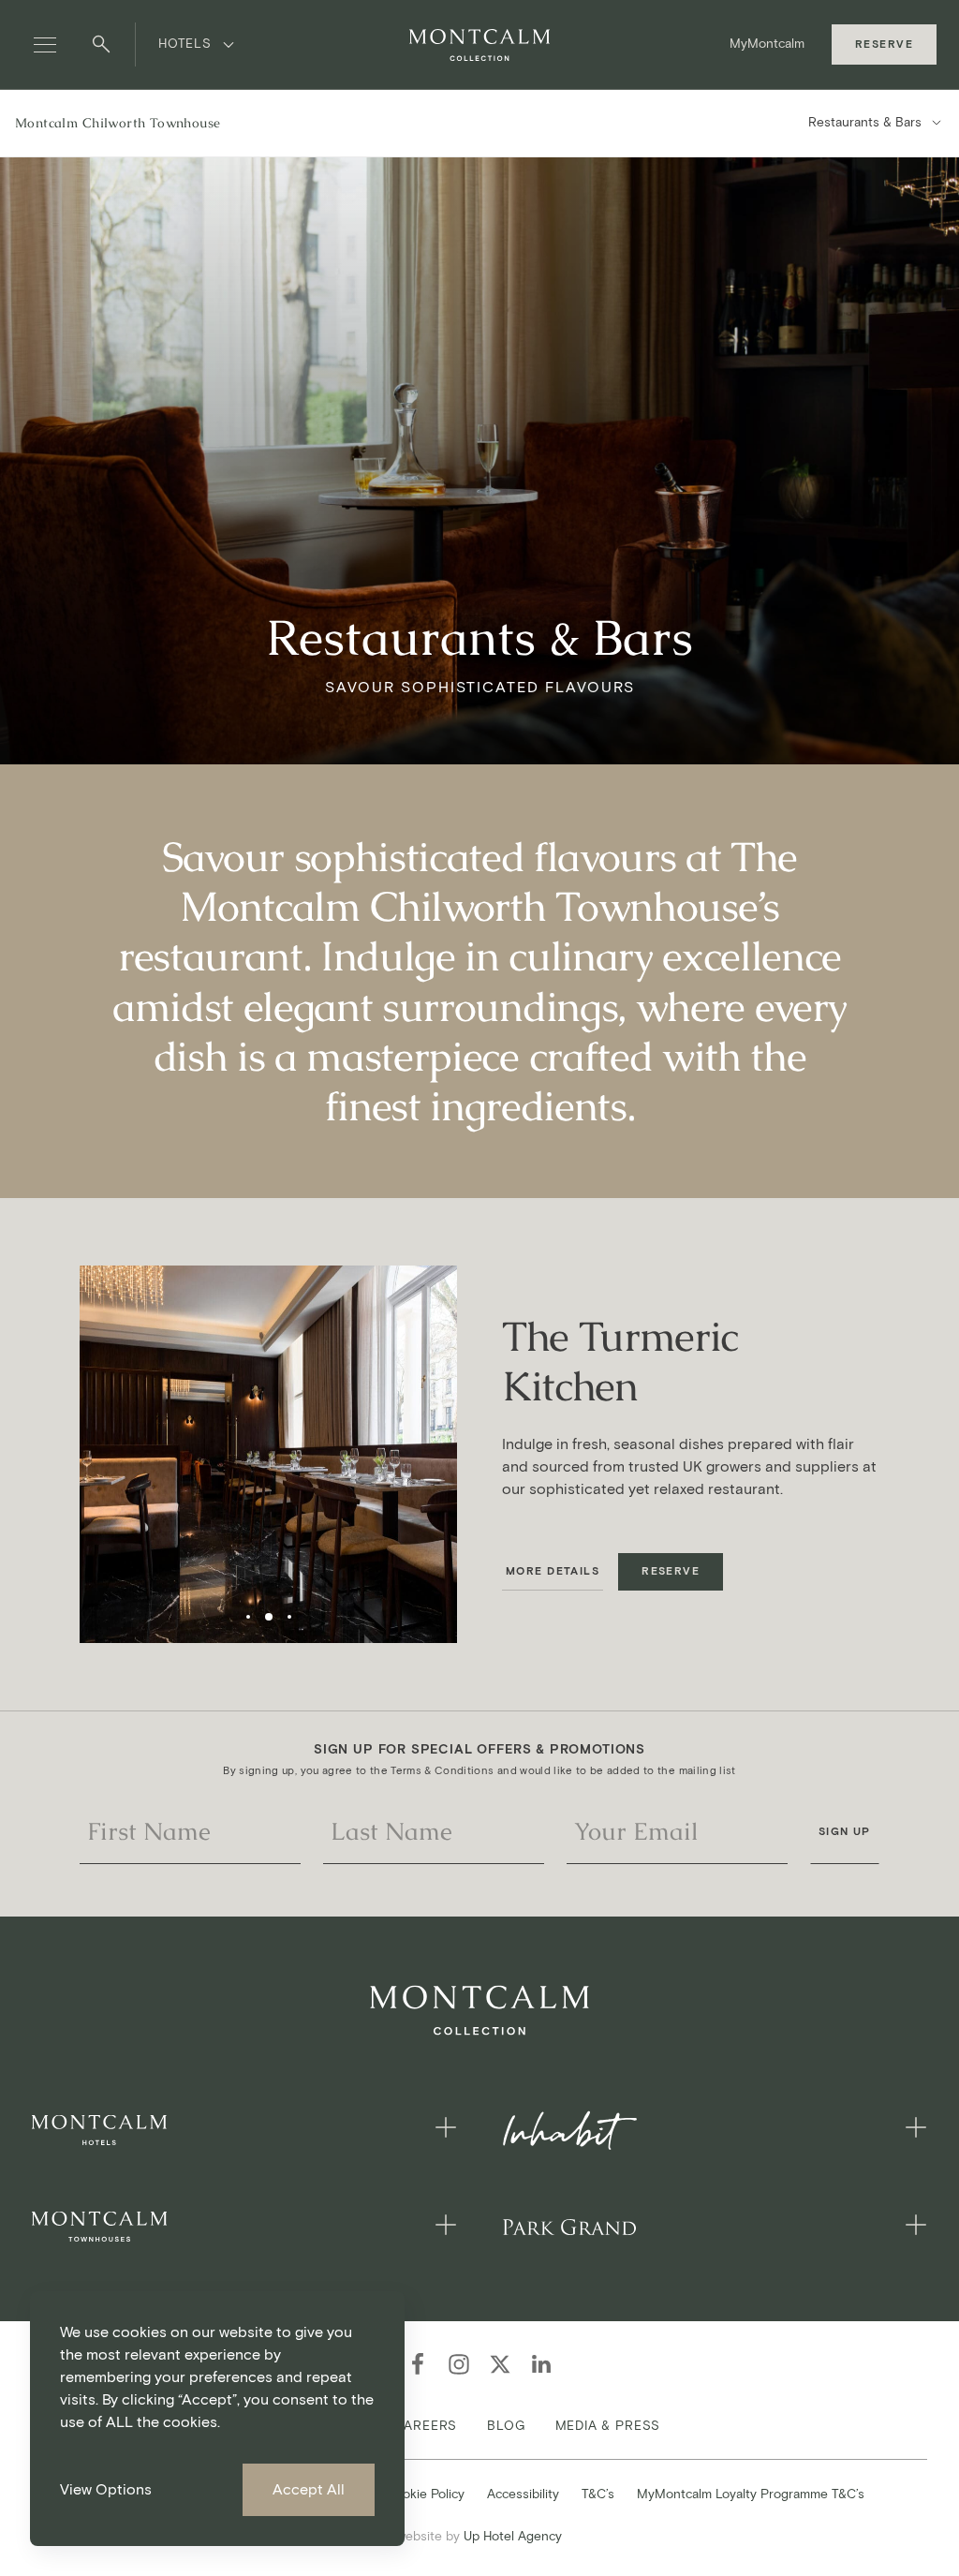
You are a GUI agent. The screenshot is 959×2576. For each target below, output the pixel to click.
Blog (506, 2426)
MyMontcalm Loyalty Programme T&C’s (751, 2494)
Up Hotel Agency (479, 2536)
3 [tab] (289, 1617)
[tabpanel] (268, 1454)
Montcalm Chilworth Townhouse (118, 123)
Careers (426, 2426)
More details (553, 1571)
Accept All (309, 2489)
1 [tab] (248, 1617)
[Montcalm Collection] (479, 45)
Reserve (884, 44)
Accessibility (523, 2494)
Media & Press (608, 2426)
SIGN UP (845, 1831)
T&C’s (598, 2494)
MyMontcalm (767, 44)
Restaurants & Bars (865, 122)
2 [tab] (269, 1617)
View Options (106, 2489)
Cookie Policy (425, 2494)
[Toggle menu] (45, 45)
